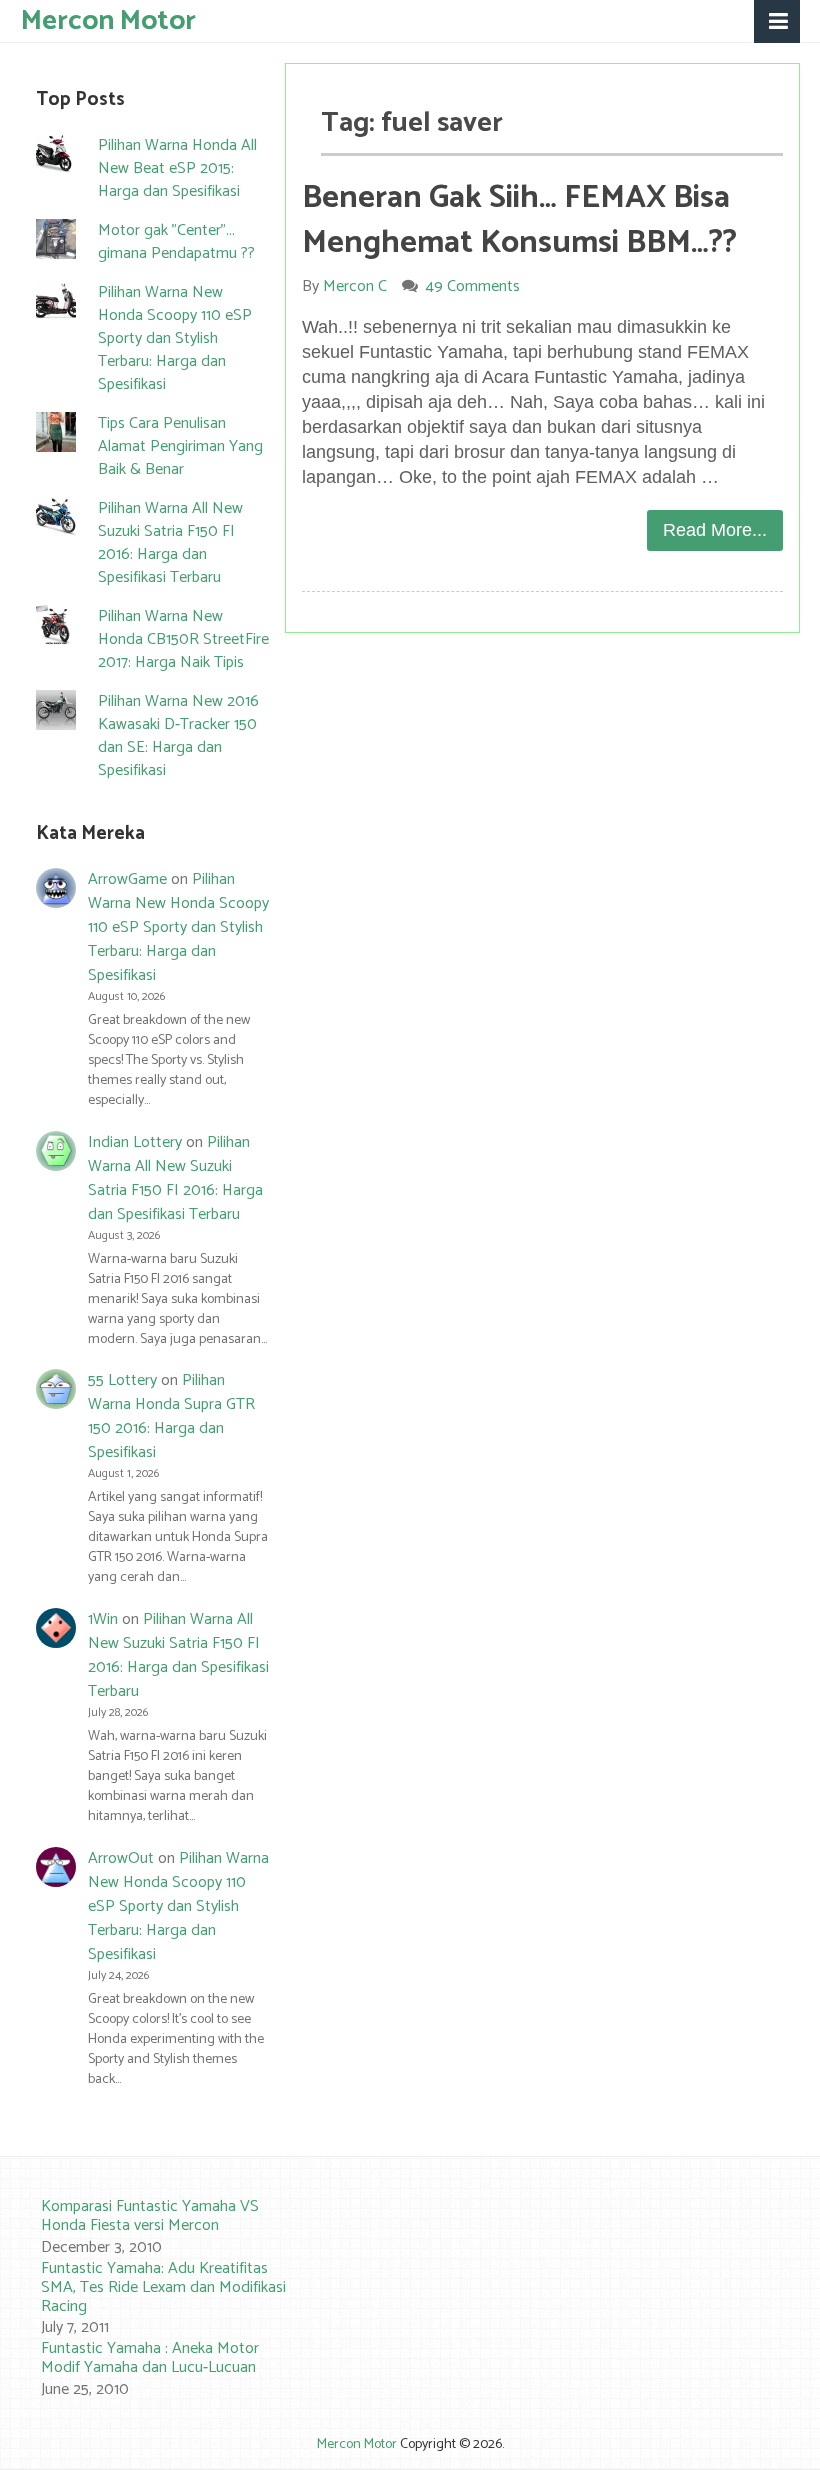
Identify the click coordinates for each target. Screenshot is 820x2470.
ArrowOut (121, 1858)
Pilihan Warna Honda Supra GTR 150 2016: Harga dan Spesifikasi (171, 1416)
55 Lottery (122, 1380)
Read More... (715, 530)
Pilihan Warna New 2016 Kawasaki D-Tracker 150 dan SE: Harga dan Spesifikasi (178, 736)
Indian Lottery (135, 1142)
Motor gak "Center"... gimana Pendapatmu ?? (176, 242)
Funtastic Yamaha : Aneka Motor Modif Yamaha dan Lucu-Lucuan (150, 2358)
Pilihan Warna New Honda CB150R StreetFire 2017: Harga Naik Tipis (183, 639)
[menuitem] (144, 2227)
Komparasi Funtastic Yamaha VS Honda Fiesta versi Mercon (150, 2216)
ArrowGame (127, 879)
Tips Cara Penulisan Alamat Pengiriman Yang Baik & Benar (180, 446)
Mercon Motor (108, 19)
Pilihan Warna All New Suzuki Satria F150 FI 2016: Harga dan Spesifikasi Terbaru (170, 543)
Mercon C (355, 286)
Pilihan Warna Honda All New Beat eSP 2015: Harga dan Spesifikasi (177, 168)
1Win (103, 1619)
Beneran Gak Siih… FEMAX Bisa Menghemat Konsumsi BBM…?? (519, 220)
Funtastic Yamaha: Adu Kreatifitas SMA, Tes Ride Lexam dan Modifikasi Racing (163, 2287)
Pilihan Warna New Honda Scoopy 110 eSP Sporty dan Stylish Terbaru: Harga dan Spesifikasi (175, 338)
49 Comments (473, 286)
